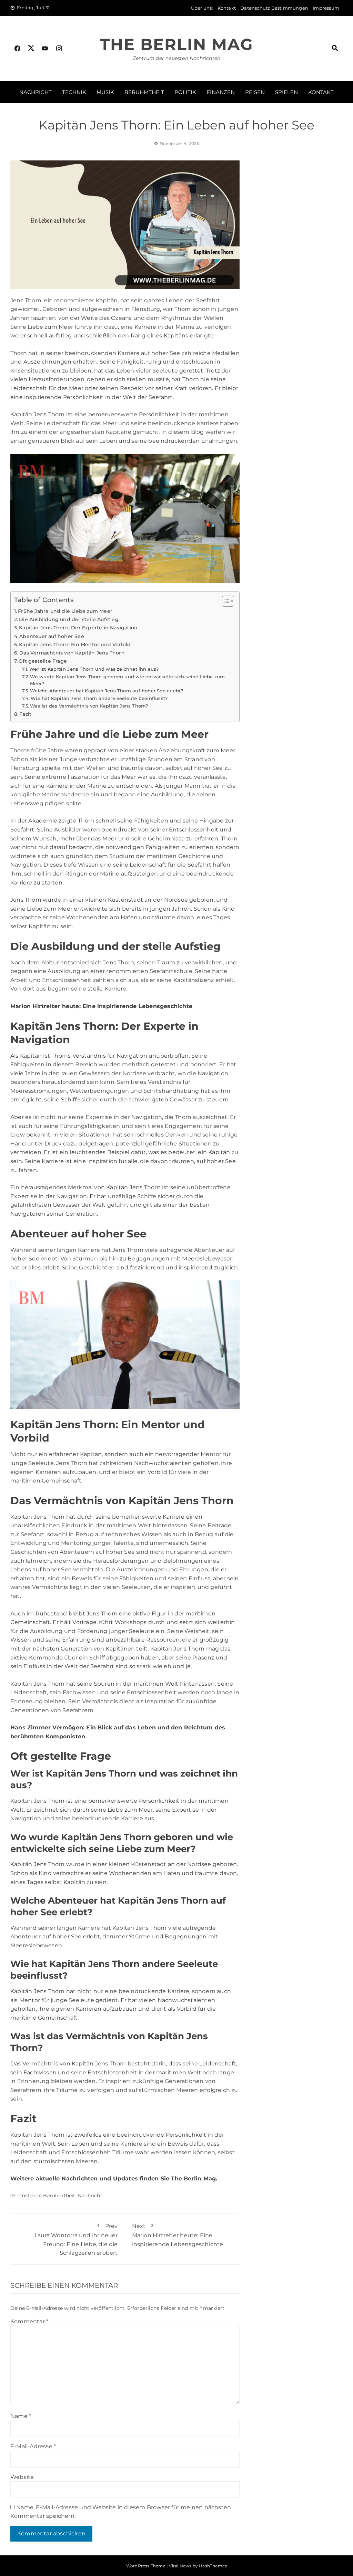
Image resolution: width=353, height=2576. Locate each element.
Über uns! (202, 8)
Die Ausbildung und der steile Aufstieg (69, 619)
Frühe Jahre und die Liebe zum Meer (65, 611)
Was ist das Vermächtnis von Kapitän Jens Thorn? (89, 706)
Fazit (25, 714)
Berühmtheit (144, 92)
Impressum (326, 8)
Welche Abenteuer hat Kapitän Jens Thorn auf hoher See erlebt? (107, 691)
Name (21, 2416)
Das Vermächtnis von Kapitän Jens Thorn (72, 653)
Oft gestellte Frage (43, 661)
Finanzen (221, 92)
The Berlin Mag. (194, 2179)
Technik (74, 92)
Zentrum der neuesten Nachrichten (176, 58)
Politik (185, 92)
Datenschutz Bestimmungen (274, 8)
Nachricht (36, 92)
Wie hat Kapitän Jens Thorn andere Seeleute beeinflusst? (99, 698)
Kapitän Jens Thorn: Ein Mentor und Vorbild (75, 645)
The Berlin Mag (176, 44)
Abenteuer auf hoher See (52, 636)
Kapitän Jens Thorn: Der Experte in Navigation (78, 628)
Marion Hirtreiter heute (45, 1006)
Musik (105, 92)
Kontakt (227, 8)
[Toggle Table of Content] (225, 601)
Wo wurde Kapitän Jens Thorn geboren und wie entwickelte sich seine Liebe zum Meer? (127, 680)
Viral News (180, 2566)
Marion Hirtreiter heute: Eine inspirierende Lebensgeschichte (178, 2235)
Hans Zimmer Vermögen (47, 1727)
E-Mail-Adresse (33, 2446)
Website (22, 2477)
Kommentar (29, 2321)
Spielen (286, 92)
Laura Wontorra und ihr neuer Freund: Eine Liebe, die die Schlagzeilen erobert (76, 2239)
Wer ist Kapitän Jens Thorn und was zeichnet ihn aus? (94, 669)
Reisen (255, 92)
